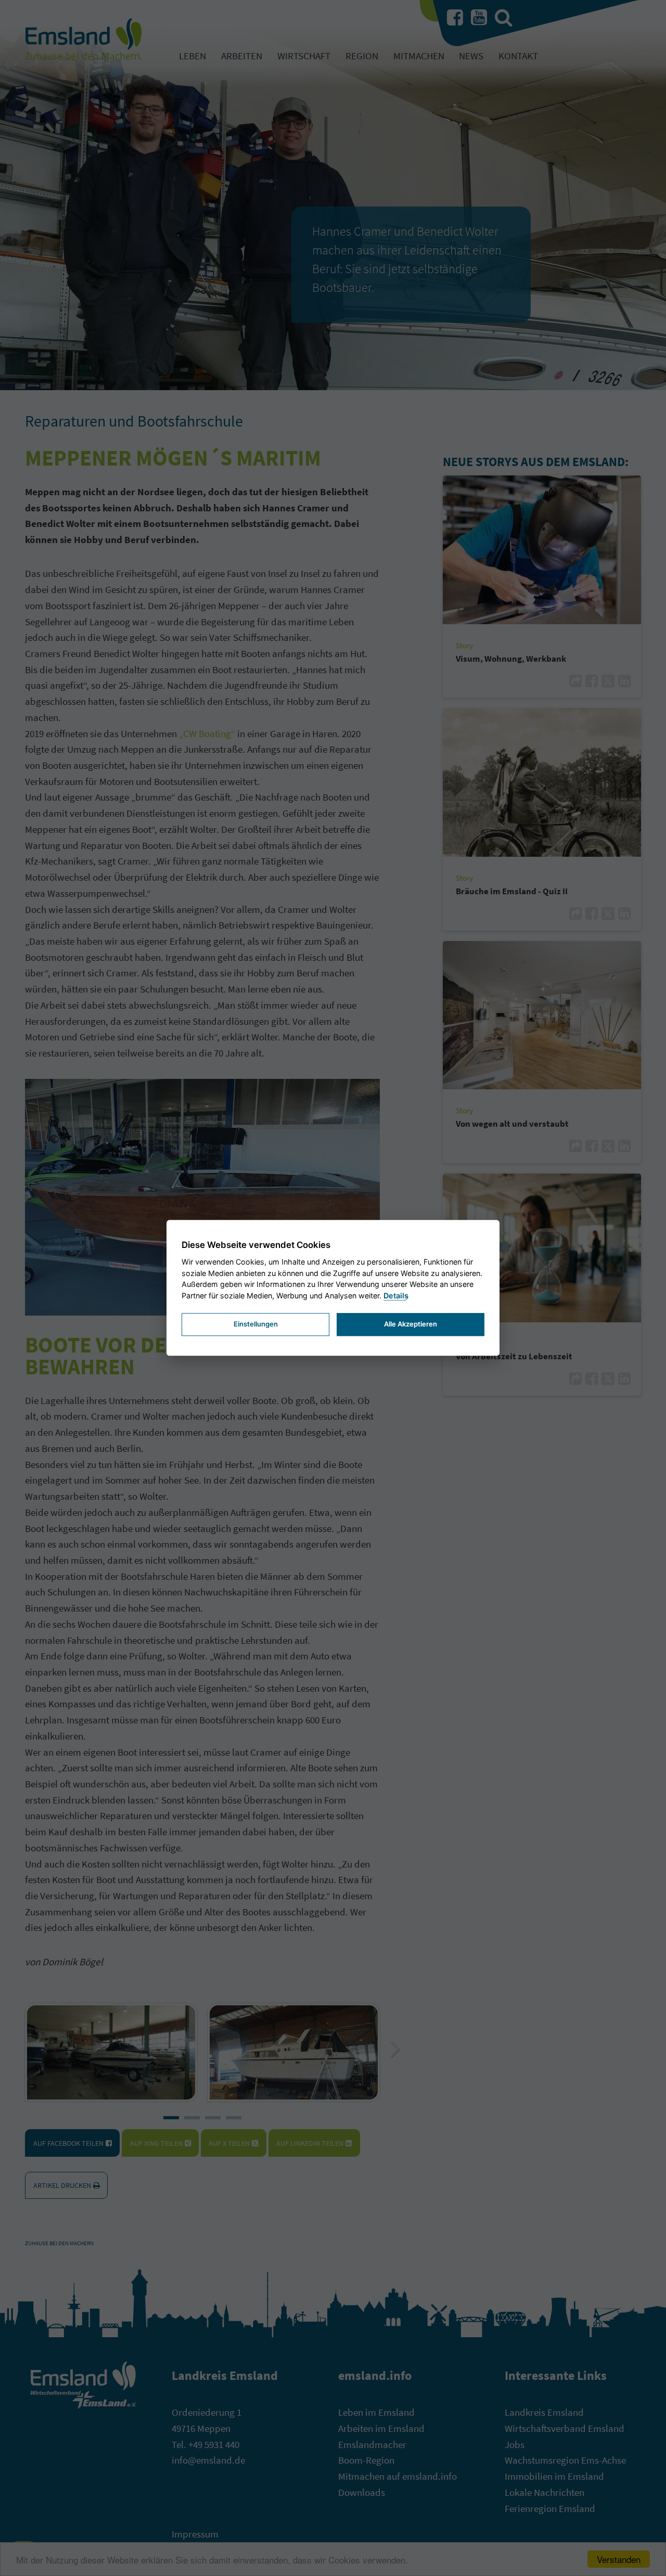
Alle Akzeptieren (411, 1324)
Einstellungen (256, 1324)
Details (396, 1296)
